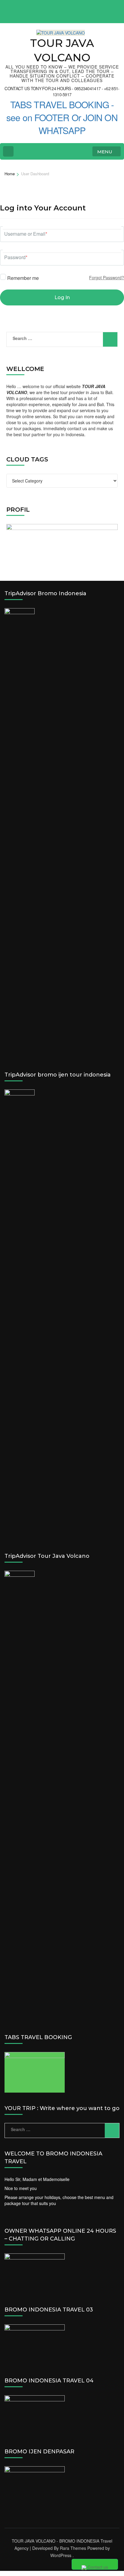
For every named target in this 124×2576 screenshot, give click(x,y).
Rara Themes (73, 2548)
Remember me (22, 277)
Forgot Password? (107, 277)
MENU (105, 152)
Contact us (97, 2567)
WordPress (61, 2555)
